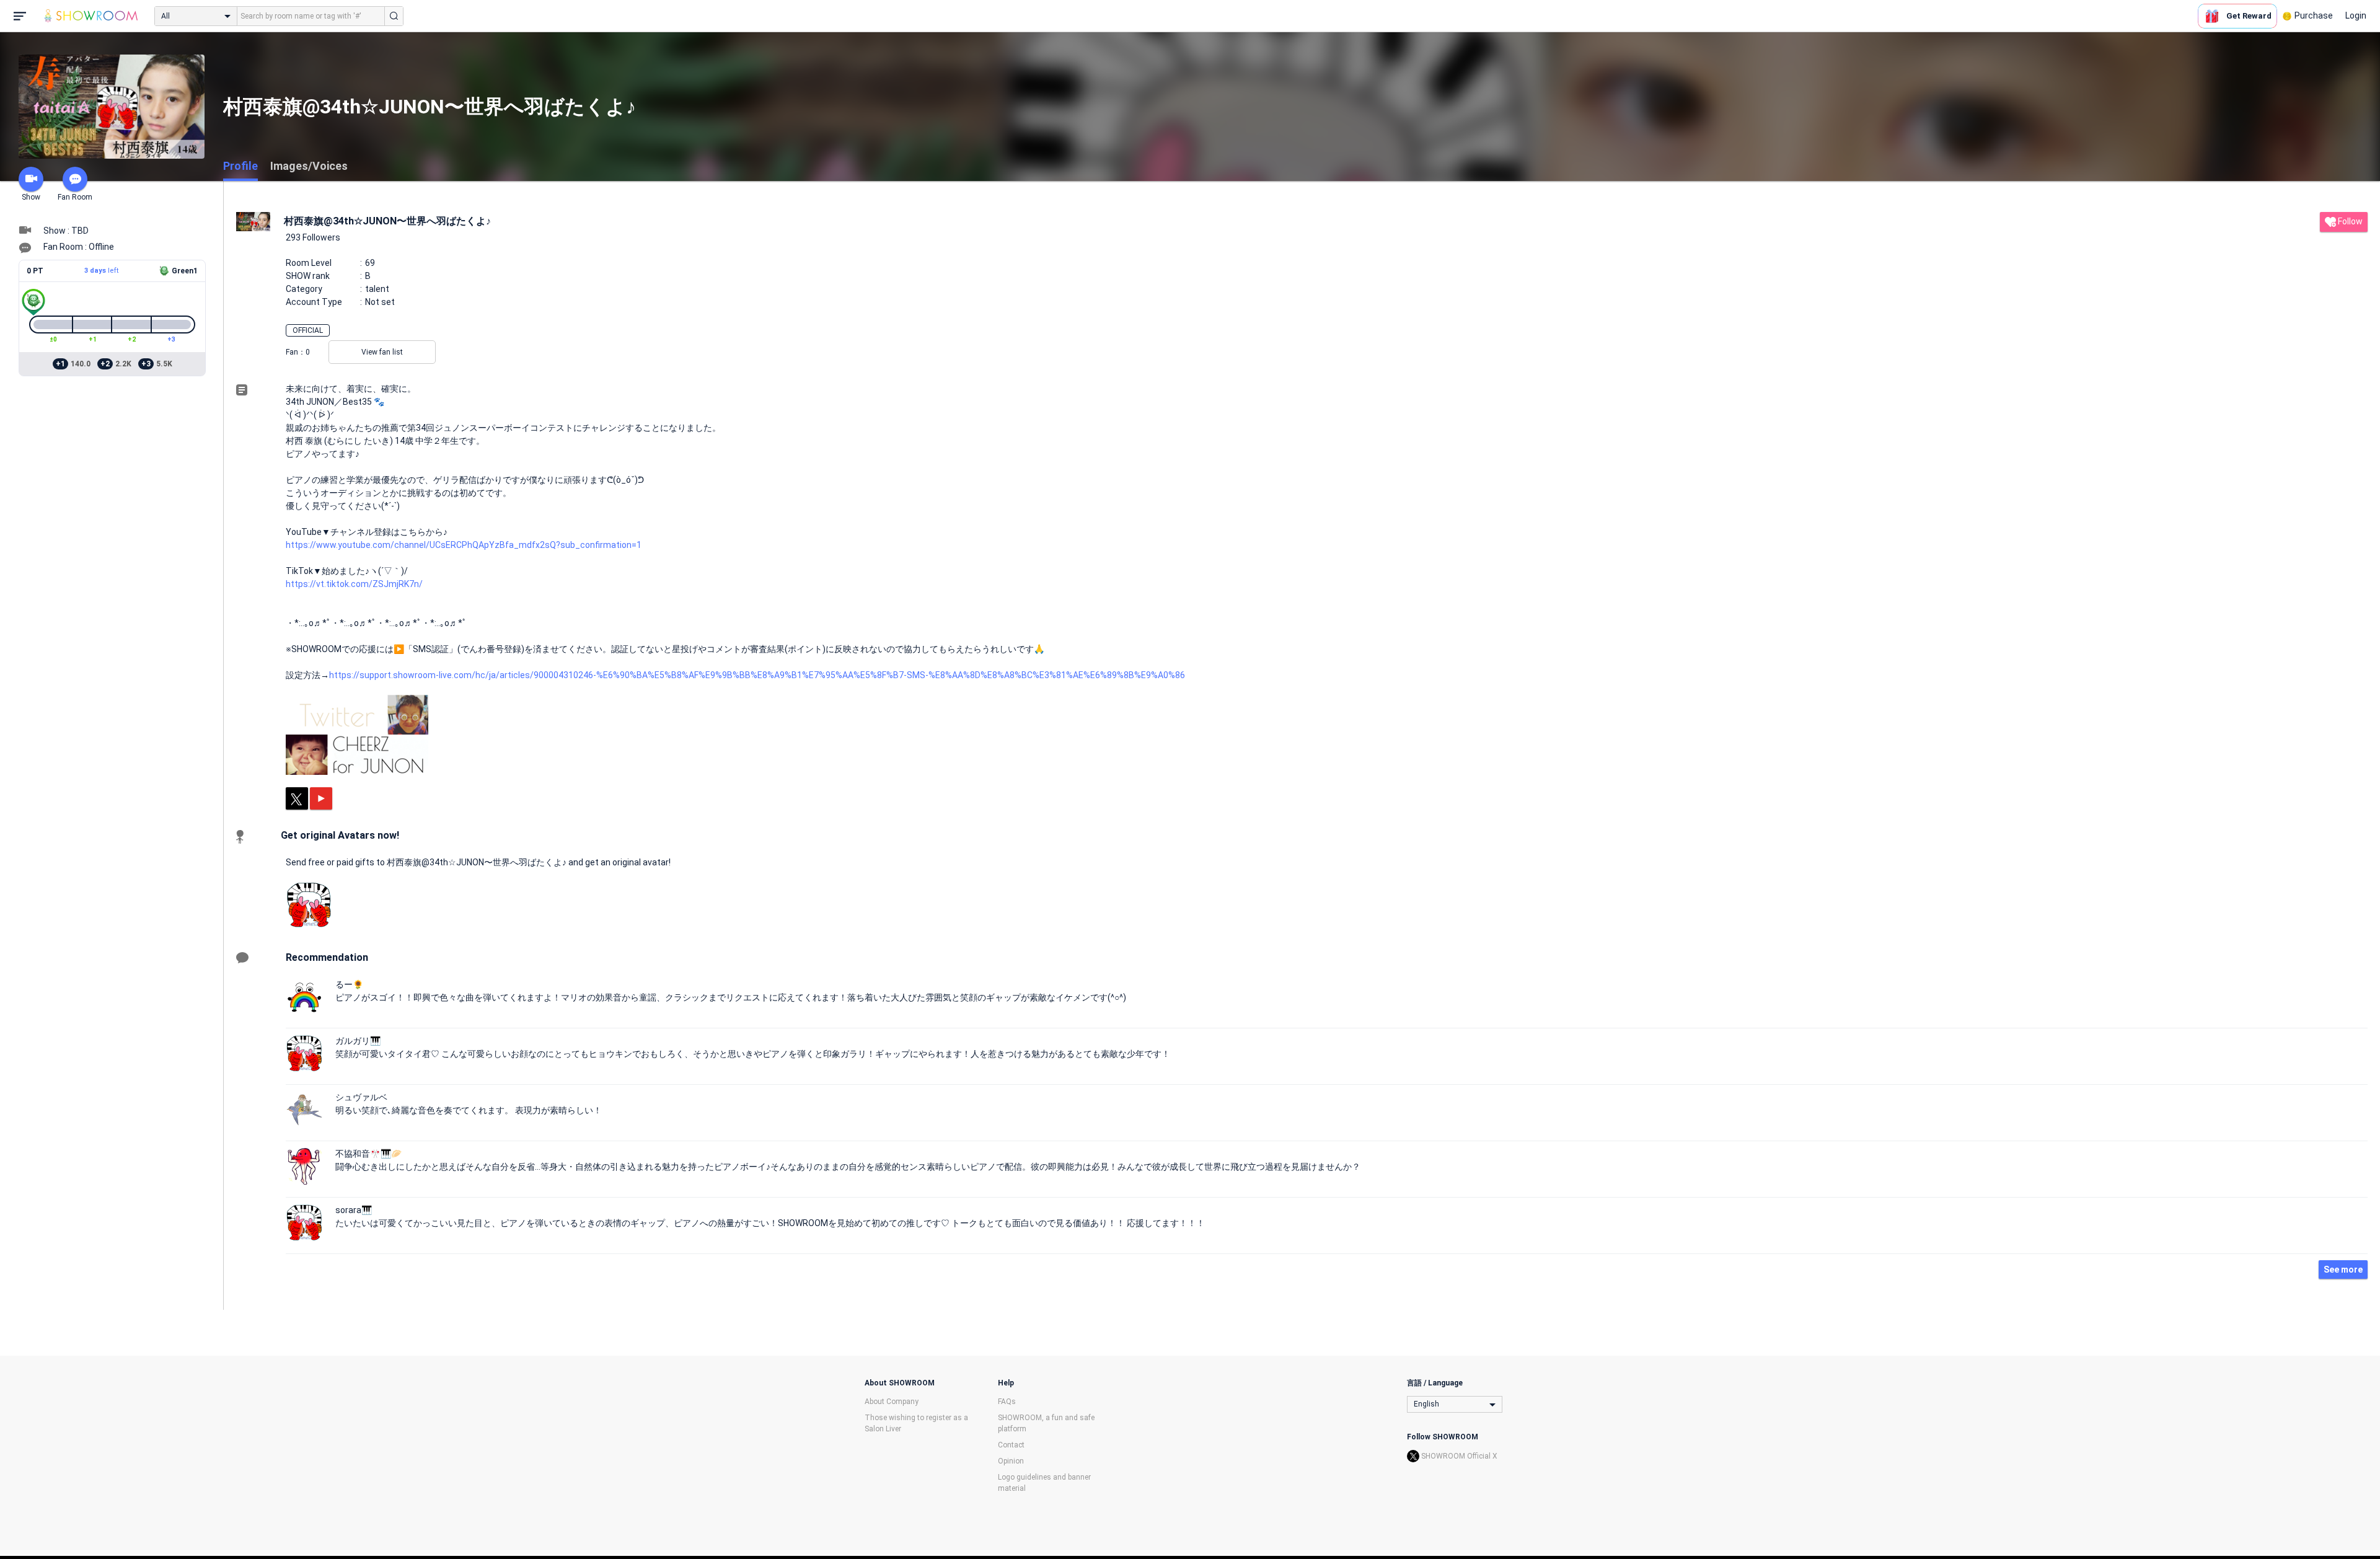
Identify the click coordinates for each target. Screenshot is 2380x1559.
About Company (892, 1402)
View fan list (382, 352)
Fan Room (75, 197)
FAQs (1007, 1402)
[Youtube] (321, 798)
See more (2343, 1270)
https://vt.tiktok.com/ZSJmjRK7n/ (354, 584)
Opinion (1011, 1461)
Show (31, 197)
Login (2356, 15)
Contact (1011, 1445)
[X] (297, 798)
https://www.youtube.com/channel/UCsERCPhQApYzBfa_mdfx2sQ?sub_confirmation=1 (464, 545)
